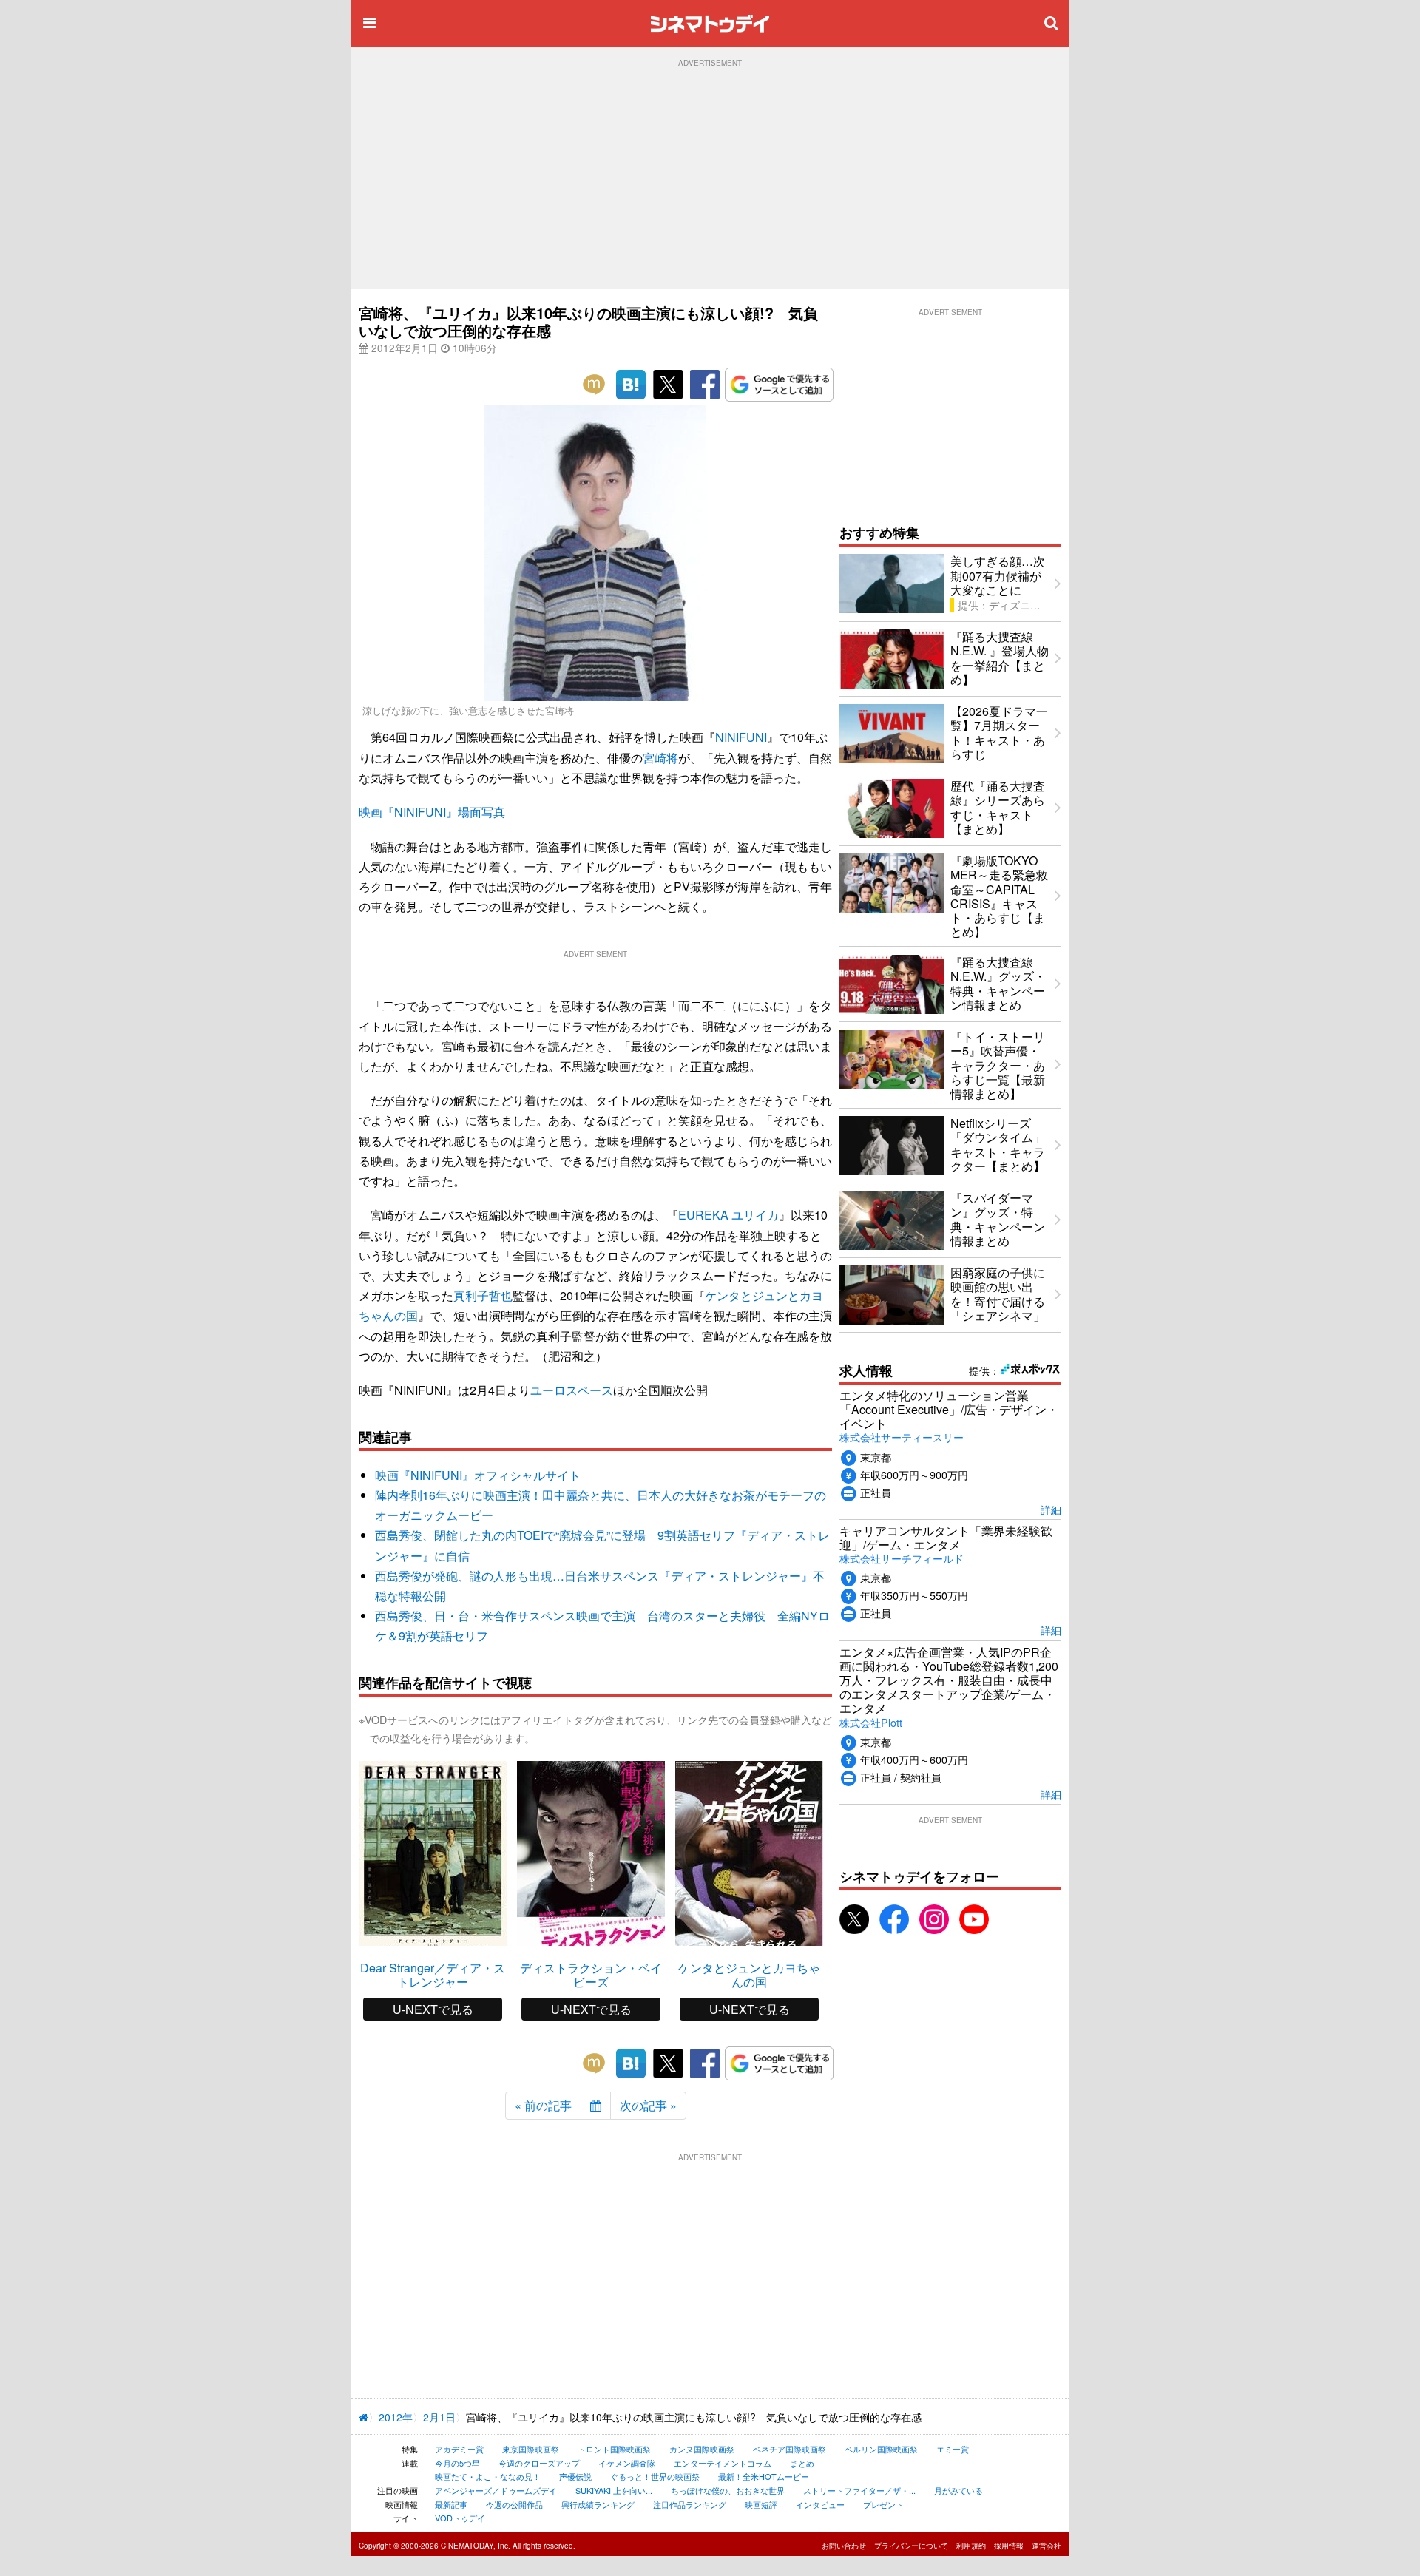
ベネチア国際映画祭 (790, 2449)
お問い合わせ (844, 2546)
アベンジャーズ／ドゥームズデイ (496, 2490)
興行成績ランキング (598, 2504)
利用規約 (971, 2546)
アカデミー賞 (459, 2449)
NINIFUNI (741, 737)
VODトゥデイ (460, 2518)
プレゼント (883, 2504)
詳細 (1051, 1509)
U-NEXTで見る (433, 2009)
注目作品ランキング (690, 2504)
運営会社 (1047, 2546)
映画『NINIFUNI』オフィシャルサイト (478, 1475)
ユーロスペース (572, 1390)
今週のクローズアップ (539, 2463)
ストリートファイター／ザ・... (859, 2490)
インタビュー (820, 2504)
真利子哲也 (483, 1295)
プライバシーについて (911, 2546)
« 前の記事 (543, 2105)
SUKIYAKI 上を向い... (614, 2490)
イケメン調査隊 (627, 2463)
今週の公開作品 (514, 2504)
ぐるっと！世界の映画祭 (655, 2476)
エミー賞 (953, 2449)
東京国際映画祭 (531, 2449)
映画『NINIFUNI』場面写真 (432, 812)
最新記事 (451, 2504)
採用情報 (1009, 2546)
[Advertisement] (710, 178)
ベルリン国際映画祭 (881, 2449)
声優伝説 (575, 2476)
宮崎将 (660, 758)
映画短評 (761, 2504)
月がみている (958, 2490)
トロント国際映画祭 (614, 2449)
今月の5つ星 (457, 2463)
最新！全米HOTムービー (764, 2476)
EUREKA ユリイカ (728, 1215)
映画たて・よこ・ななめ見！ (488, 2476)
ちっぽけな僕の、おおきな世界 (728, 2490)
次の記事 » (648, 2105)
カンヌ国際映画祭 (702, 2449)
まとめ (802, 2463)
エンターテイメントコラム (723, 2463)
